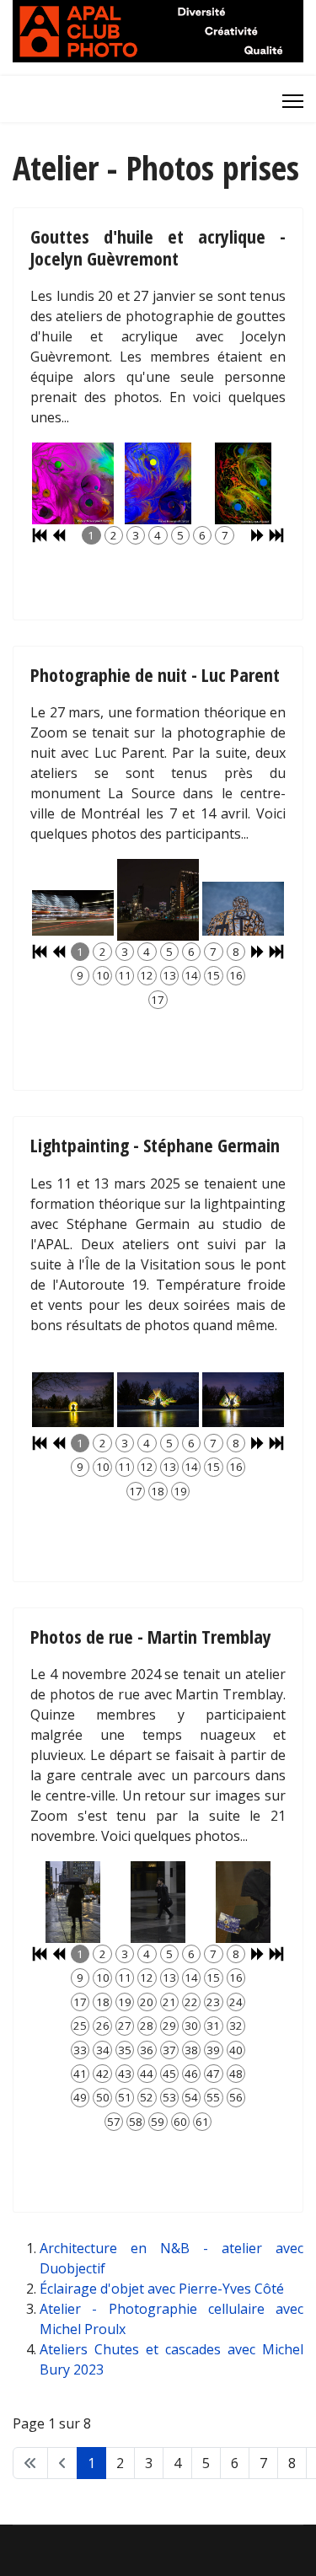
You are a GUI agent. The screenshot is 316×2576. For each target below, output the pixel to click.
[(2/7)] (158, 483)
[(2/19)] (158, 1400)
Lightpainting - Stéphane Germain (155, 1145)
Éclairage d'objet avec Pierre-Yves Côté (162, 2289)
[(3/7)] (243, 483)
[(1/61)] (73, 1902)
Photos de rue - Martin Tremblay (151, 1636)
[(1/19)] (73, 1400)
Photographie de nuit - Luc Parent (155, 674)
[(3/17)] (243, 909)
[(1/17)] (73, 913)
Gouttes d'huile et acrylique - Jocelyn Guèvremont (158, 247)
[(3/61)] (243, 1902)
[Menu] (293, 101)
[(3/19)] (243, 1400)
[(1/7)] (73, 484)
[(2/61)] (158, 1902)
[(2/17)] (158, 900)
